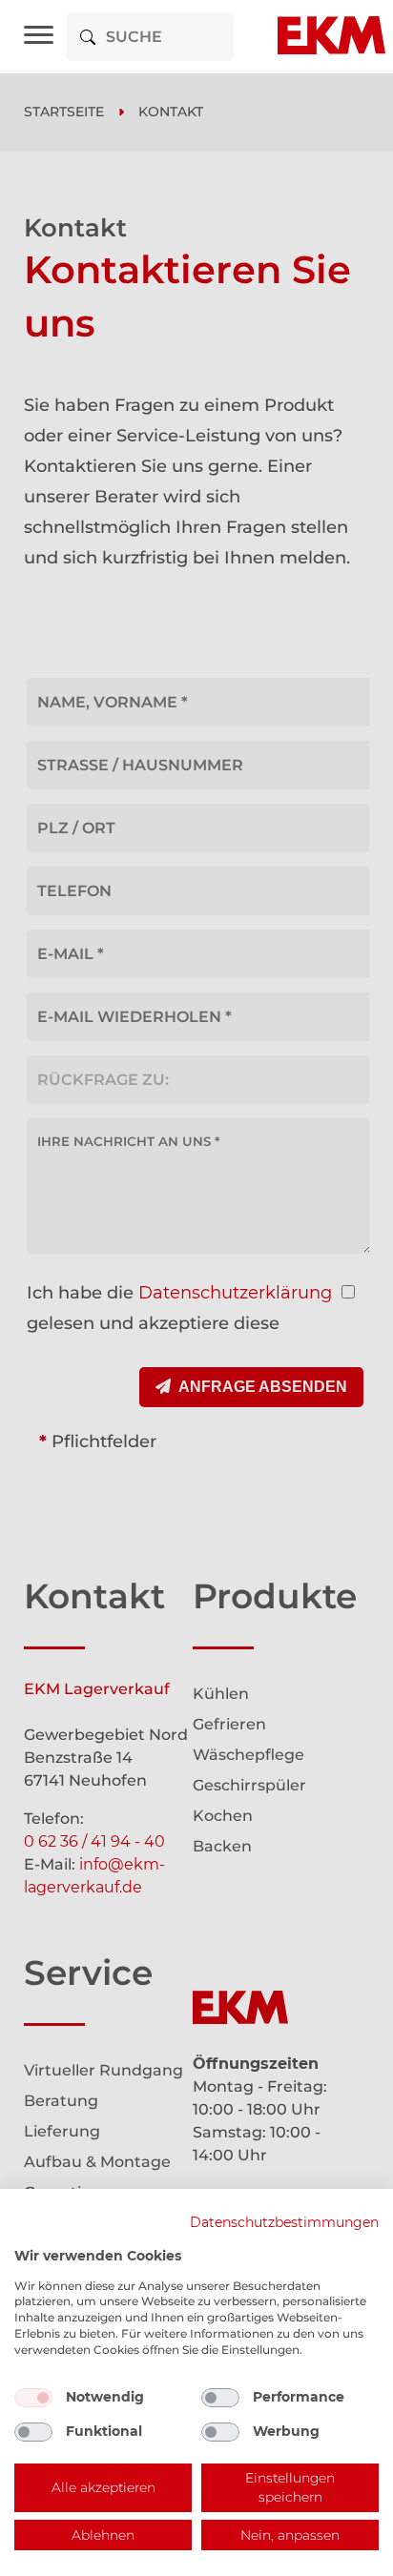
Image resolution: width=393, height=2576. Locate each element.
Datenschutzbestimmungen (284, 2222)
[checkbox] (33, 2398)
